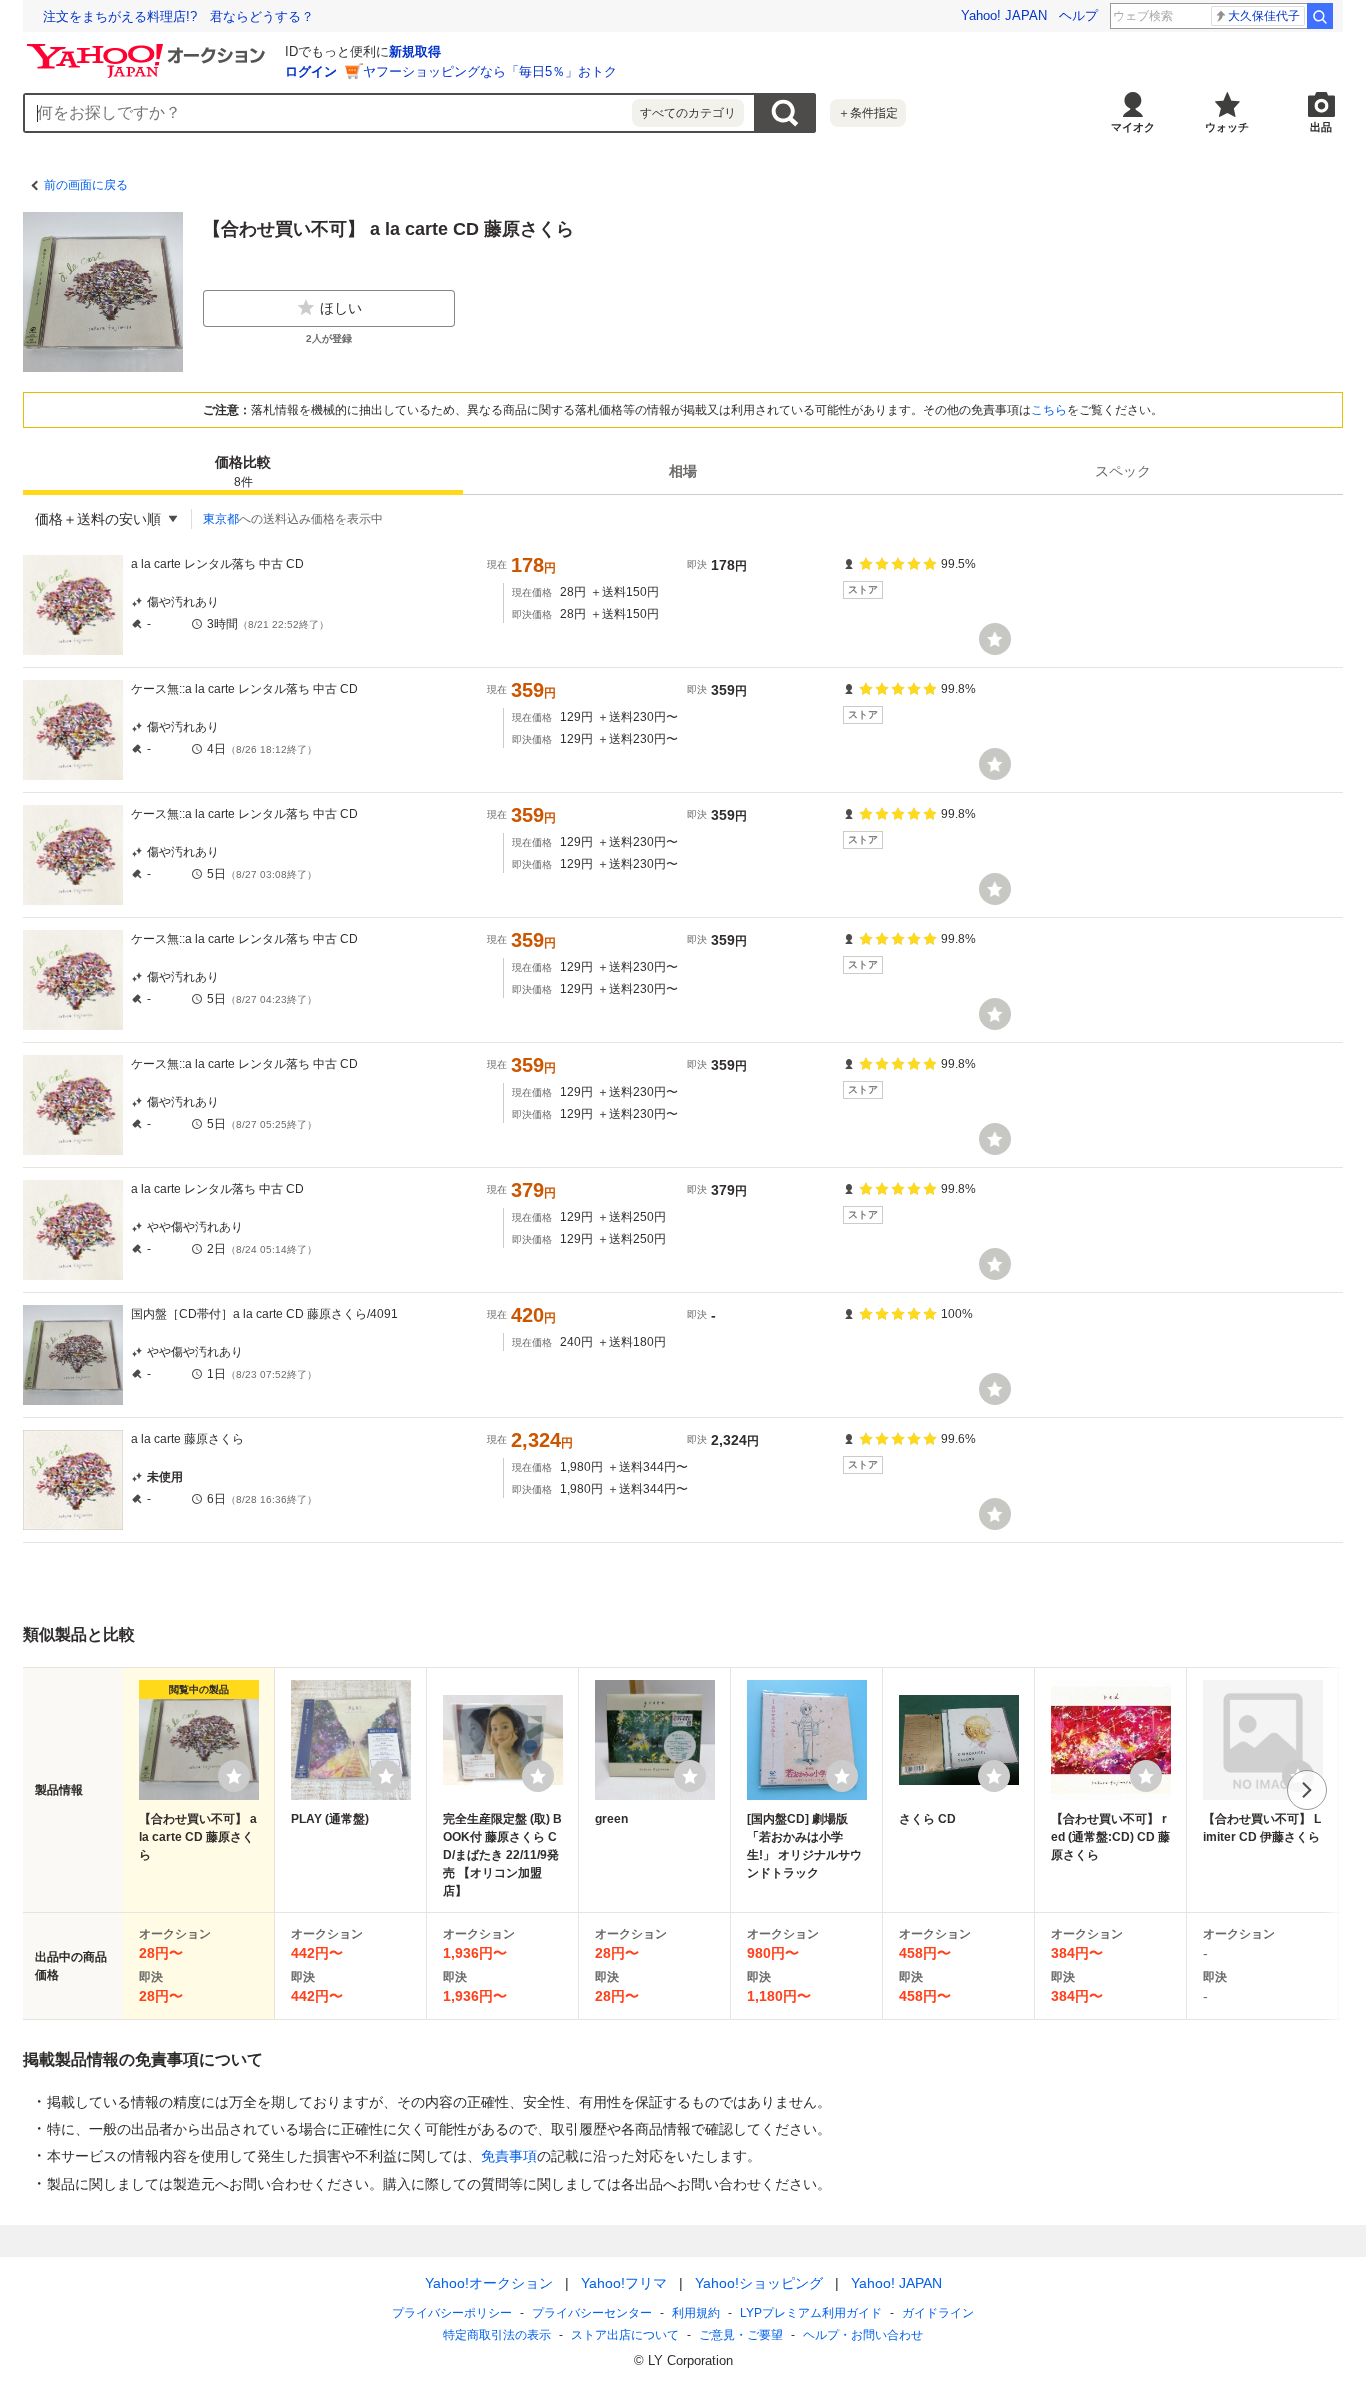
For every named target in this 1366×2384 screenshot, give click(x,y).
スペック (1123, 471)
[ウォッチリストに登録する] (234, 1776)
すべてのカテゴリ (688, 113)
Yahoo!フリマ (624, 2283)
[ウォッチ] (995, 639)
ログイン (311, 71)
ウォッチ (1227, 127)
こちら (1049, 410)
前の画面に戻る (86, 185)
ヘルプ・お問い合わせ (863, 2335)
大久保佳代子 (1264, 16)
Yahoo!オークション (489, 2283)
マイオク (1133, 127)
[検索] (1320, 16)
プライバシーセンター (592, 2313)
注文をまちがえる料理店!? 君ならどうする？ (178, 16)
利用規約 (696, 2313)
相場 (683, 471)
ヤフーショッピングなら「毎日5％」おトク (490, 71)
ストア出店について (625, 2335)
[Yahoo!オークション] (149, 49)
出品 (1321, 127)
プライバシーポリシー (452, 2313)
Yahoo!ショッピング (759, 2283)
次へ (1307, 1790)
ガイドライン (938, 2313)
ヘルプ (1078, 15)
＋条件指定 (868, 113)
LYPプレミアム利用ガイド (811, 2313)
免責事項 (509, 2156)
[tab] (243, 471)
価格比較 (243, 471)
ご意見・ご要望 (741, 2335)
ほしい (341, 308)
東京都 (221, 519)
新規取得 (415, 51)
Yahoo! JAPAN (1004, 15)
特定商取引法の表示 (497, 2335)
